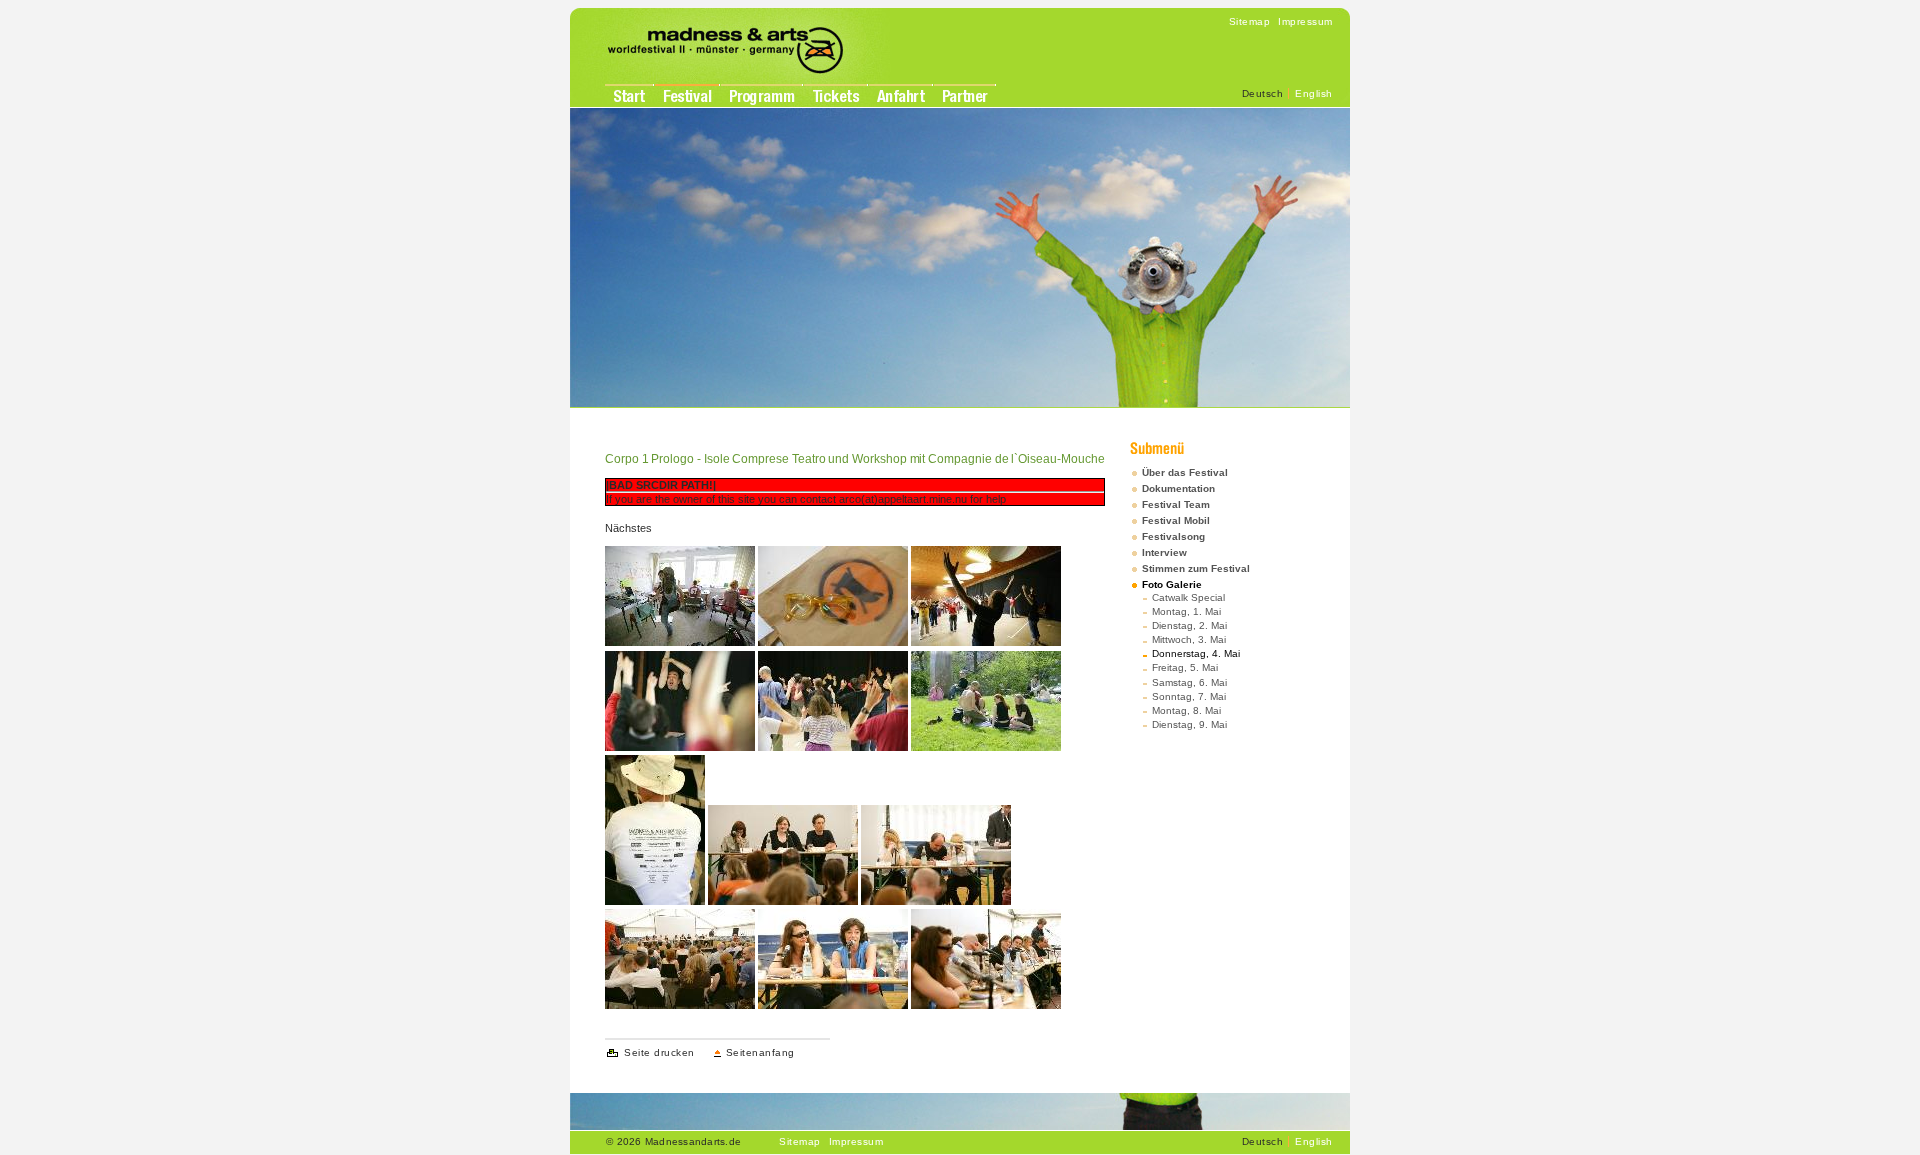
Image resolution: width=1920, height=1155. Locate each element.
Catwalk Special (1188, 597)
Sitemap (1250, 21)
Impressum (1305, 21)
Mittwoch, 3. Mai (1189, 639)
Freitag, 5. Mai (1185, 667)
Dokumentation (1178, 488)
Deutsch (1263, 93)
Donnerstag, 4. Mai (1196, 653)
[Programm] (761, 97)
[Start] (629, 96)
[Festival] (687, 96)
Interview (1164, 552)
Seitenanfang (760, 1052)
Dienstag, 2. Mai (1189, 625)
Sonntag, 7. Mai (1189, 696)
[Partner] (964, 96)
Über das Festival (1185, 472)
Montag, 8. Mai (1186, 710)
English (1314, 93)
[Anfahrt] (900, 96)
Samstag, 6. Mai (1189, 682)
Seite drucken (659, 1052)
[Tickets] (835, 96)
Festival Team (1176, 504)
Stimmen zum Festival (1196, 568)
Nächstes (628, 528)
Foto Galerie (1172, 584)
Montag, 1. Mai (1186, 611)
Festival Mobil (1176, 520)
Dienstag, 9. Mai (1189, 724)
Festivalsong (1173, 536)
